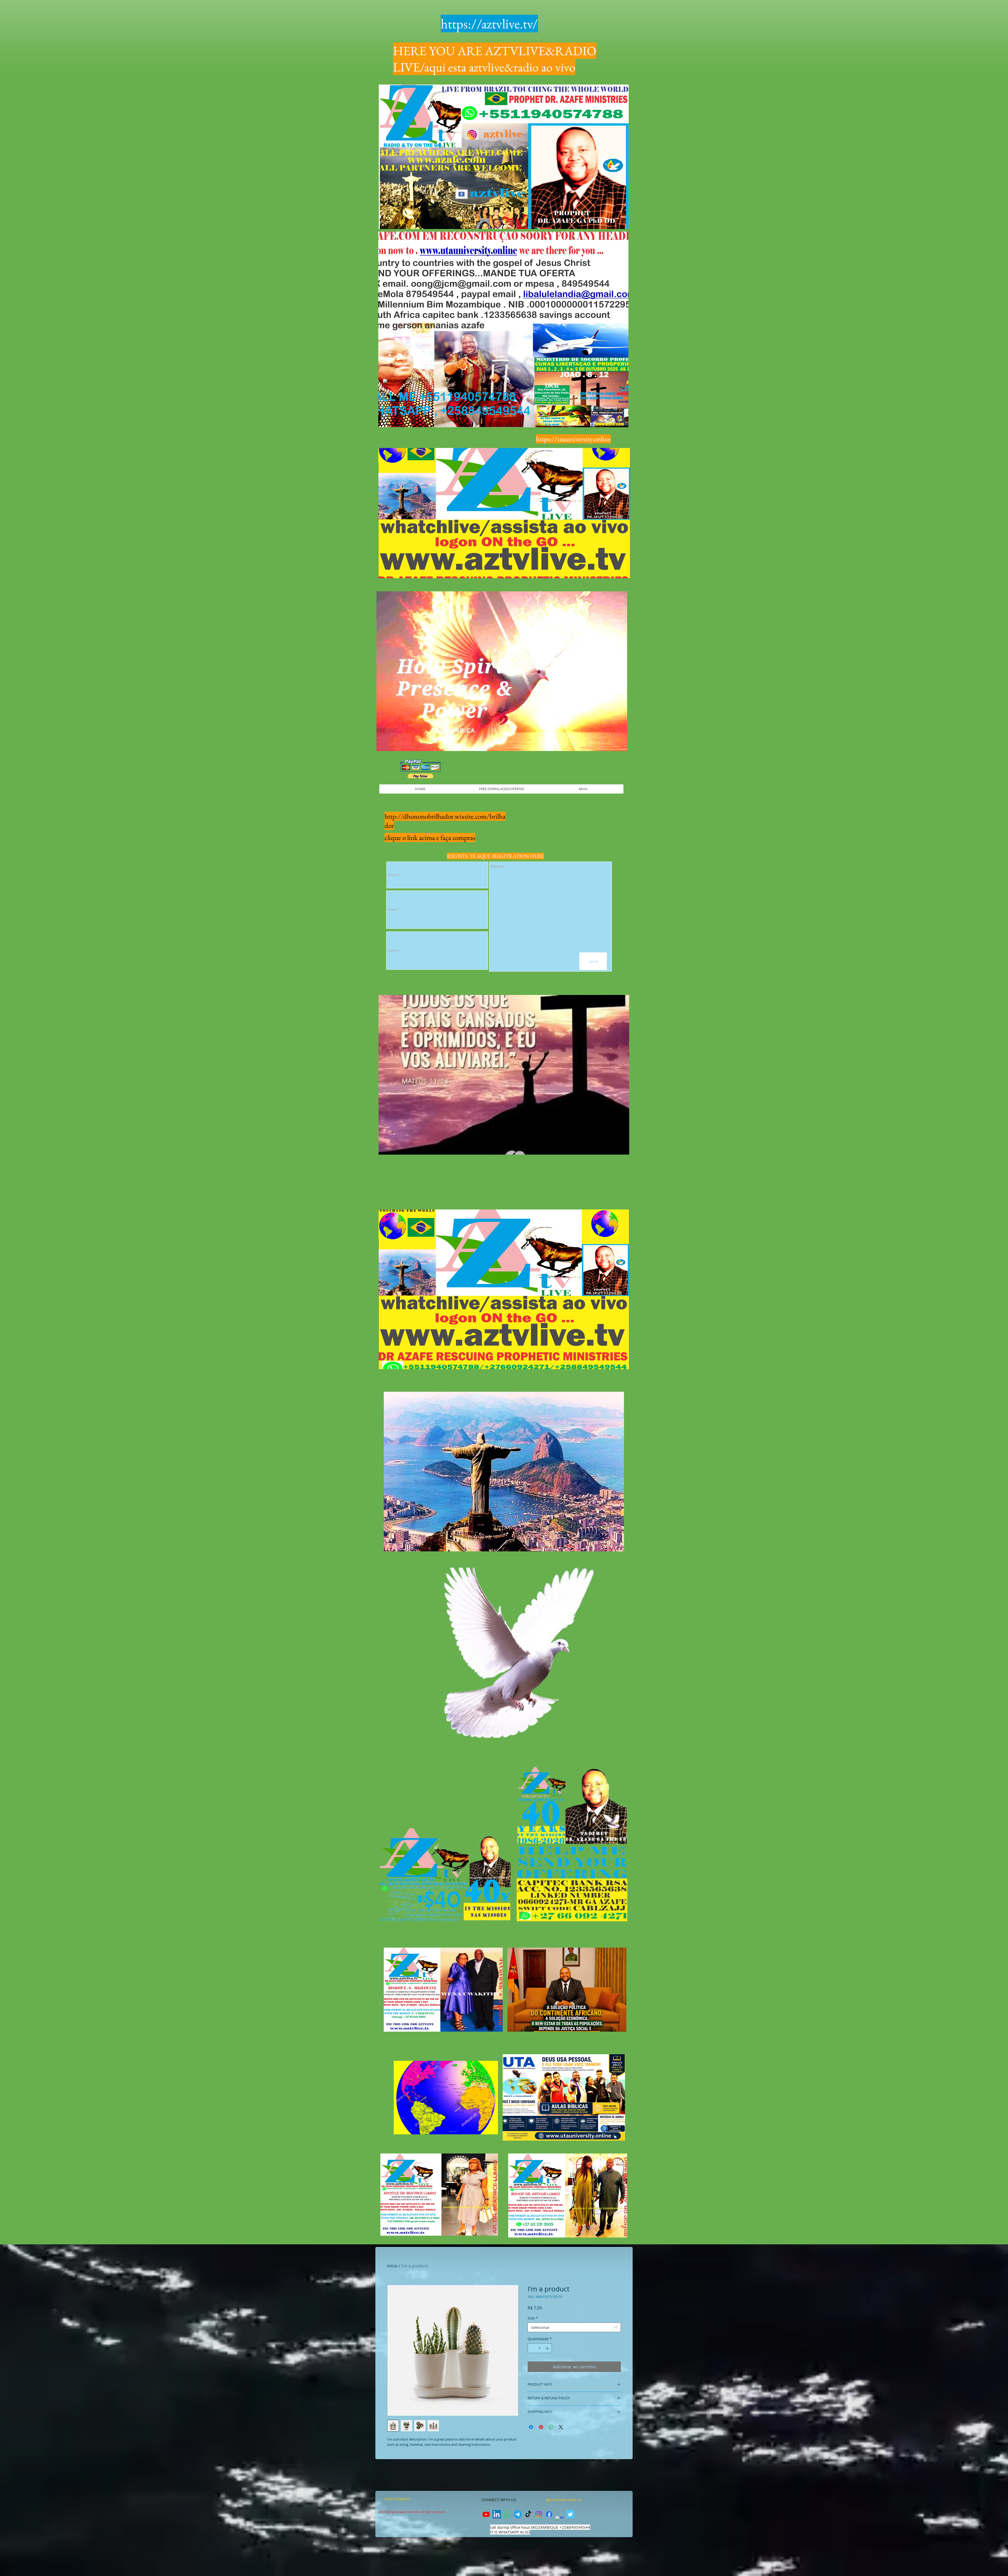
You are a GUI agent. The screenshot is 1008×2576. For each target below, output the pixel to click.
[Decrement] (532, 2348)
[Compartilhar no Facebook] (531, 2427)
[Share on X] (561, 2427)
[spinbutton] (540, 2348)
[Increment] (548, 2348)
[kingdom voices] (528, 2514)
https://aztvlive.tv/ (489, 24)
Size (533, 2318)
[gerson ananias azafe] (486, 2514)
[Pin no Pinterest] (541, 2427)
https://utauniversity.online (573, 439)
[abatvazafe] (539, 2514)
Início (392, 2266)
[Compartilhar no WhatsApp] (551, 2427)
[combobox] (574, 2327)
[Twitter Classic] (570, 2514)
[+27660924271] (507, 2514)
